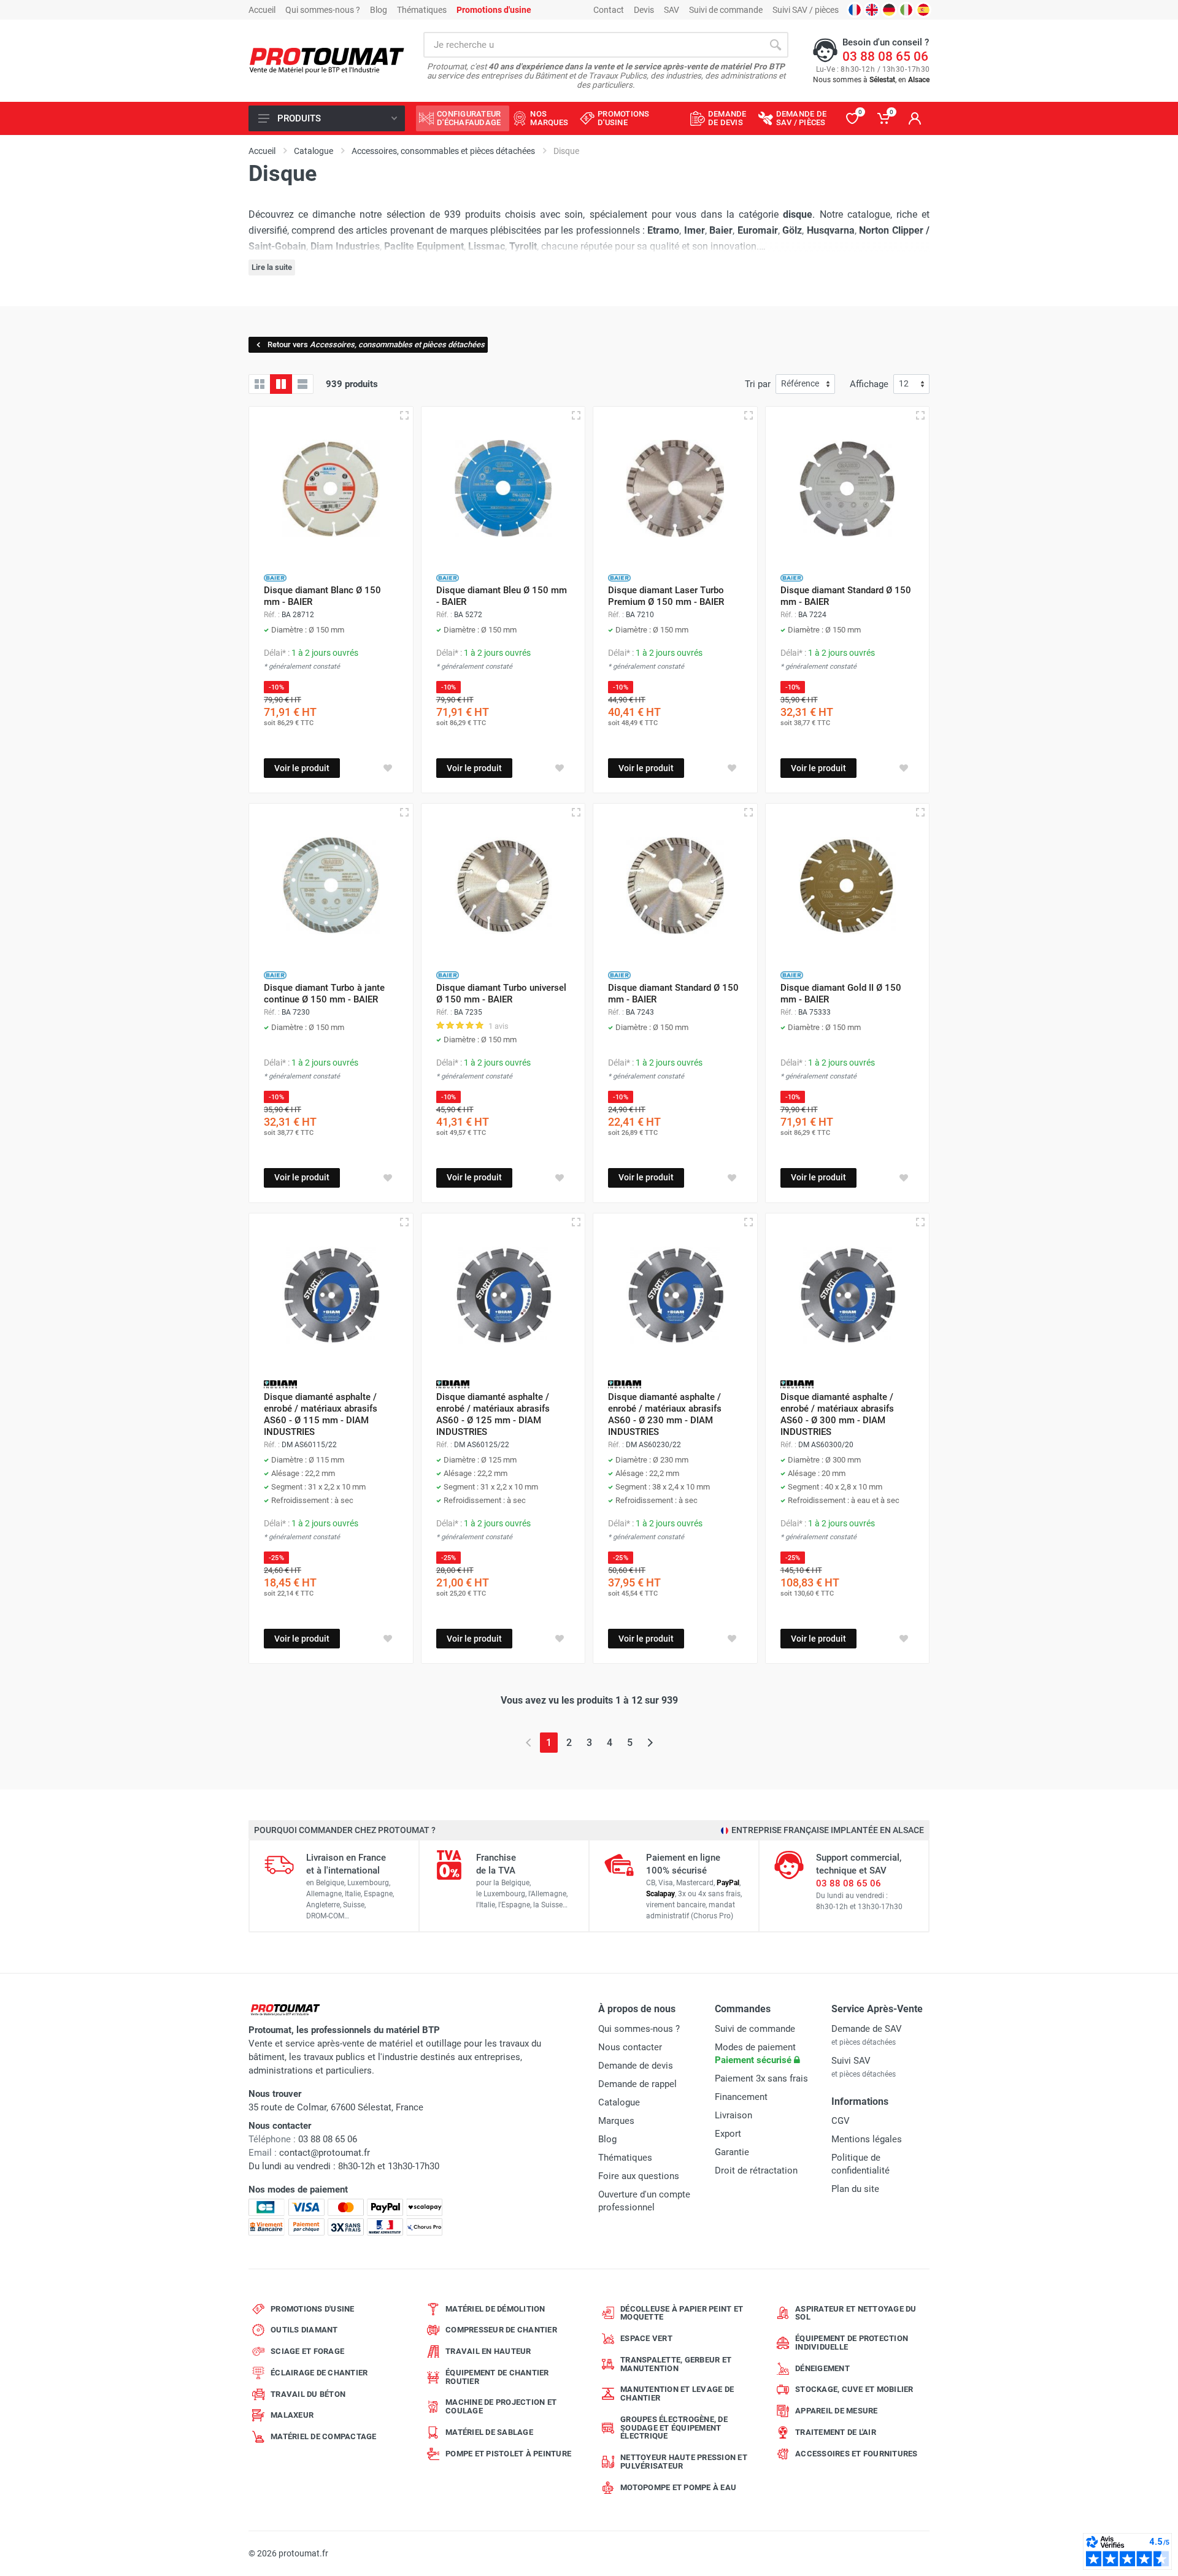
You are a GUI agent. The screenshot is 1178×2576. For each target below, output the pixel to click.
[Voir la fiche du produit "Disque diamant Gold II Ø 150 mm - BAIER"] (848, 886)
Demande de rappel (637, 2084)
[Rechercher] (776, 45)
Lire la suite (272, 267)
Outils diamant (304, 2330)
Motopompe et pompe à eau (678, 2487)
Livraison (733, 2115)
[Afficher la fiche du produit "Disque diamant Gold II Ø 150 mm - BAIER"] (920, 812)
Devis (644, 10)
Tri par (758, 384)
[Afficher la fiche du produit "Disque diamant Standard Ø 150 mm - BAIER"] (920, 415)
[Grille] (260, 384)
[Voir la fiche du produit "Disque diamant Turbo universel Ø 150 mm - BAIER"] (503, 886)
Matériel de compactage (324, 2436)
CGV (841, 2121)
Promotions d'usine (313, 2309)
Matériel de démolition (495, 2309)
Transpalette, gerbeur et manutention (676, 2364)
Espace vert (646, 2338)
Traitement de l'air (836, 2432)
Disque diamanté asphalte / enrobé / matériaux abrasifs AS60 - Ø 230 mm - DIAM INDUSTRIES (665, 1414)
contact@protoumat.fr (325, 2153)
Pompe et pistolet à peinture (508, 2454)
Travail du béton (308, 2394)
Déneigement (822, 2368)
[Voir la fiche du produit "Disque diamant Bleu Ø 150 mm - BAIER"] (503, 489)
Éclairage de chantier (319, 2373)
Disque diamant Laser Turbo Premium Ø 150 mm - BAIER (666, 596)
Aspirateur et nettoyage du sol (856, 2313)
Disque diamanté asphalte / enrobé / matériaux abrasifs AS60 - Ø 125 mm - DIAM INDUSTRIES (493, 1414)
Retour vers (376, 344)
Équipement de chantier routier (497, 2377)
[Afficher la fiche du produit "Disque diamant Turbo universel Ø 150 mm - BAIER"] (576, 812)
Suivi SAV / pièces (806, 10)
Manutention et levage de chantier (677, 2393)
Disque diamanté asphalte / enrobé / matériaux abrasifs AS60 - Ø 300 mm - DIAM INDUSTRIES (837, 1414)
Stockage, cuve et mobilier (854, 2389)
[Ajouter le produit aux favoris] (388, 768)
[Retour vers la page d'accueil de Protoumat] (327, 61)
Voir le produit (302, 768)
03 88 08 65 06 (885, 56)
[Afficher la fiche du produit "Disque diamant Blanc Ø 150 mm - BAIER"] (404, 415)
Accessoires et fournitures (857, 2454)
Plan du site (855, 2189)
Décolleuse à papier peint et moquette (682, 2313)
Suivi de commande (726, 10)
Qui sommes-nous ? (323, 10)
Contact (609, 10)
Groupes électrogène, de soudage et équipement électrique (674, 2428)
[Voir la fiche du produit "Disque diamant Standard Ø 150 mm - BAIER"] (848, 489)
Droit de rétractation (756, 2170)
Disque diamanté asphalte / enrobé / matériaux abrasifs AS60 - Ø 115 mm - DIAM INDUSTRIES (321, 1414)
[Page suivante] (650, 1743)
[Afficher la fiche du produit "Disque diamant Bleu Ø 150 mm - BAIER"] (576, 415)
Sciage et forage (307, 2351)
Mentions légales (867, 2139)
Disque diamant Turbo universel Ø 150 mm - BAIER (501, 994)
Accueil (262, 10)
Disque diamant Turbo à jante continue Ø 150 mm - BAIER (324, 994)
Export (728, 2134)
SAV (672, 10)
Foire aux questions (639, 2176)
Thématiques (422, 10)
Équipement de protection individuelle (852, 2343)
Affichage (869, 384)
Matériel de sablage (489, 2432)
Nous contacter (630, 2047)
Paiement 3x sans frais (761, 2078)
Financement (741, 2097)
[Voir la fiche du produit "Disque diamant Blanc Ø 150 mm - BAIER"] (331, 489)
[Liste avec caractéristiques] (302, 384)
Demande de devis (636, 2066)
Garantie (732, 2152)
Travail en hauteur (488, 2351)
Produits (299, 118)
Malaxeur (292, 2415)
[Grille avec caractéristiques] (281, 384)
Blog (379, 10)
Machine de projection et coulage (501, 2406)
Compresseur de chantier (501, 2330)
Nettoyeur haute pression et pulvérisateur (684, 2462)
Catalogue (619, 2102)
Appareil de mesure (837, 2411)
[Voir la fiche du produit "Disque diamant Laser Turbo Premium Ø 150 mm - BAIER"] (675, 489)
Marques (616, 2121)
